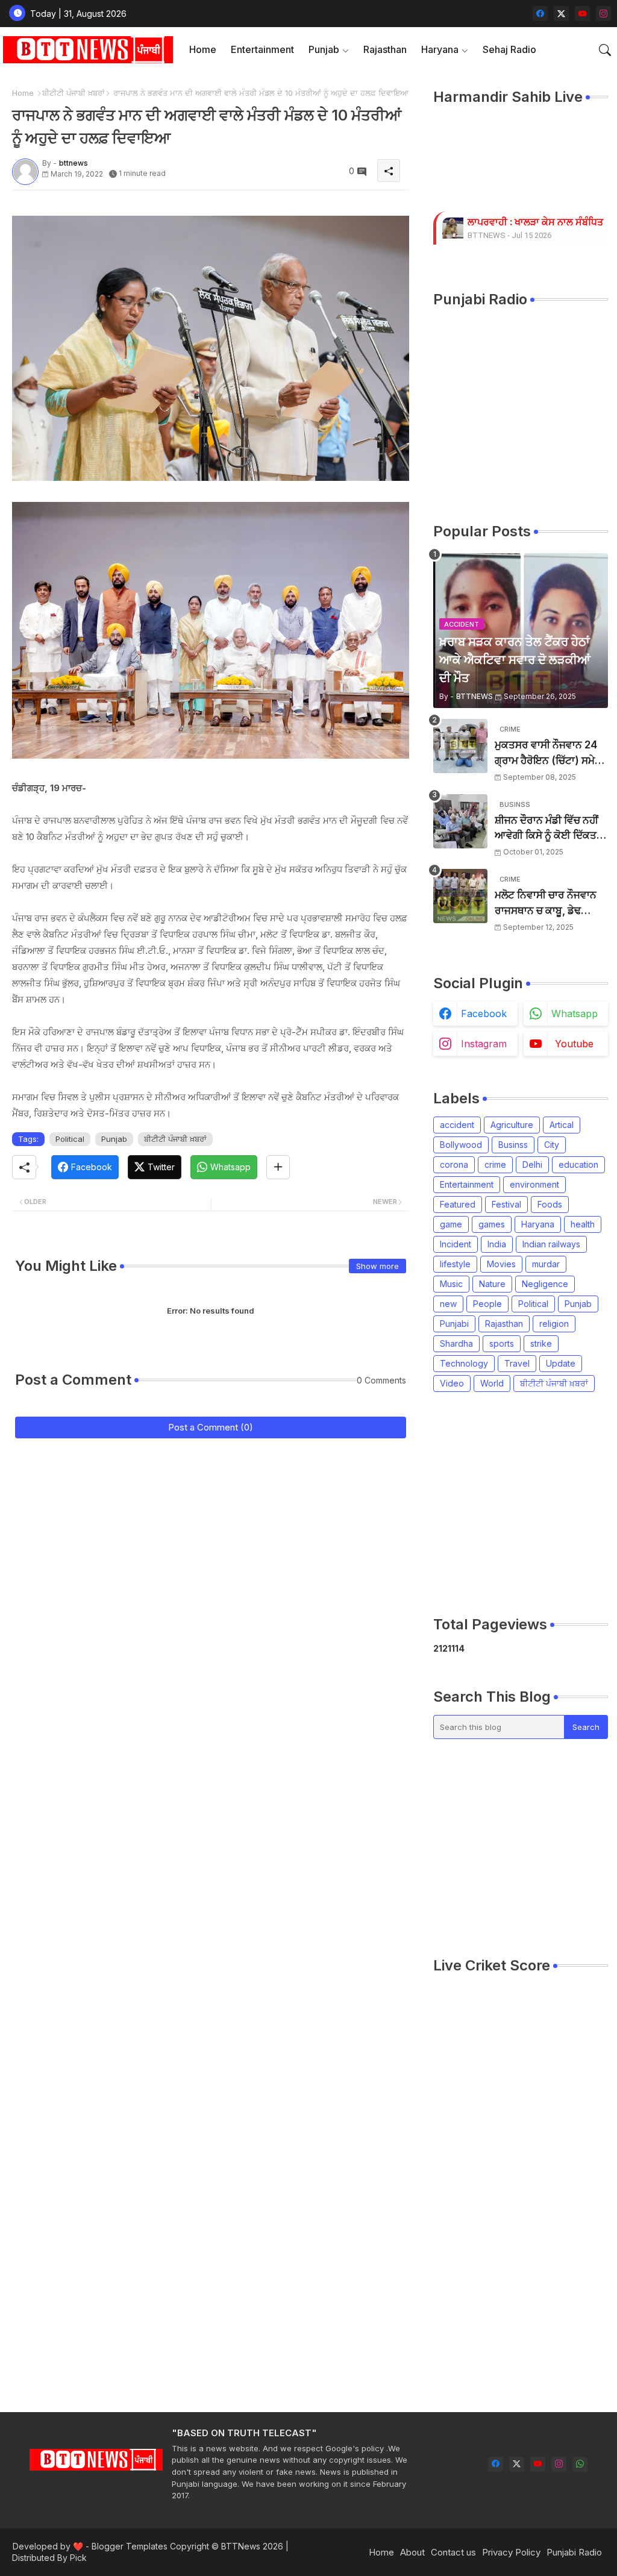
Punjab (324, 49)
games (492, 1224)
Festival (506, 1204)
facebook (484, 1014)
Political (70, 1139)
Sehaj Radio (509, 49)
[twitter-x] (561, 14)
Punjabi (454, 1324)
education (578, 1164)
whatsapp (575, 1014)
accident (457, 1125)
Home (203, 49)
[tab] (203, 50)
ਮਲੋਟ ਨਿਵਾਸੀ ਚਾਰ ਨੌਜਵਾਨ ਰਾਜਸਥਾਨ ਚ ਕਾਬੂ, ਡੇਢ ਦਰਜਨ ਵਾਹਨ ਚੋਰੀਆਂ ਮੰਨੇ (546, 904)
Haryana (440, 49)
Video (452, 1383)
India (497, 1244)
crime (495, 1164)
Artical (562, 1125)
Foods (550, 1204)
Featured (458, 1204)
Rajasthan (385, 49)
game (451, 1224)
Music (451, 1284)
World (492, 1383)
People (487, 1304)
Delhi (532, 1164)
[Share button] (278, 1167)
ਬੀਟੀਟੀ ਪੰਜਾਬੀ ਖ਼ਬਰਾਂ (74, 93)
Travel (517, 1363)
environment (534, 1184)
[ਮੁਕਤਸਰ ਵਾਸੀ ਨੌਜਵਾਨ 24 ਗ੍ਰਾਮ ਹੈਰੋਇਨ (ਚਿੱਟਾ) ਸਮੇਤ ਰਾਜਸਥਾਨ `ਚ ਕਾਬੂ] (460, 746)
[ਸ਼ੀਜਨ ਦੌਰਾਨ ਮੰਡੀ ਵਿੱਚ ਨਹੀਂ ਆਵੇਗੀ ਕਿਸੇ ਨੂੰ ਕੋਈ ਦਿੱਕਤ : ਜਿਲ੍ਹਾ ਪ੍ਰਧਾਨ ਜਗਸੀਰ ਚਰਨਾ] (460, 821)
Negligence (545, 1284)
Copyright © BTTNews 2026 (227, 2546)
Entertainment (262, 49)
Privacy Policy (511, 2552)
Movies (501, 1264)
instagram (484, 1044)
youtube (574, 1044)
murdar (546, 1264)
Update (561, 1363)
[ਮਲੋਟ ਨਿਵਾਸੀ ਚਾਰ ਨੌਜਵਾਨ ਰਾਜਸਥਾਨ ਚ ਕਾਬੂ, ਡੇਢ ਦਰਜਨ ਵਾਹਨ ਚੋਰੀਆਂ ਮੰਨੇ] (460, 896)
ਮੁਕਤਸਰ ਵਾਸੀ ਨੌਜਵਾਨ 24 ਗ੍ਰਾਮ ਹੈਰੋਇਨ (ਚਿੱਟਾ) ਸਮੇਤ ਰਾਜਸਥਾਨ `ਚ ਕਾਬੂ (548, 754)
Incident (456, 1244)
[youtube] (582, 14)
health (583, 1224)
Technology (464, 1363)
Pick (78, 2558)
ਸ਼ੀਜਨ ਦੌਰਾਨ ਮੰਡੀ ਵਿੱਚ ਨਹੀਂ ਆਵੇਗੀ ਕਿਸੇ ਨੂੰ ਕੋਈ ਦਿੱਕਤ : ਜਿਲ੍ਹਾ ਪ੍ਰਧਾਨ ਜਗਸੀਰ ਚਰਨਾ (548, 829)
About (412, 2552)
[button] (605, 50)
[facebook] (540, 14)
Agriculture (512, 1125)
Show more (377, 1266)
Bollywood (461, 1145)
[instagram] (603, 14)
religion (554, 1324)
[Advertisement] (525, 1503)
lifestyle (455, 1264)
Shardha (456, 1343)
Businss (513, 1145)
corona (454, 1164)
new (448, 1304)
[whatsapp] (580, 2464)
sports (502, 1343)
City (552, 1145)
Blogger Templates (130, 2546)
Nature (492, 1284)
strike (541, 1343)
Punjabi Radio (574, 2552)
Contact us (453, 2552)
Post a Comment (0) (211, 1427)
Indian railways (551, 1244)
